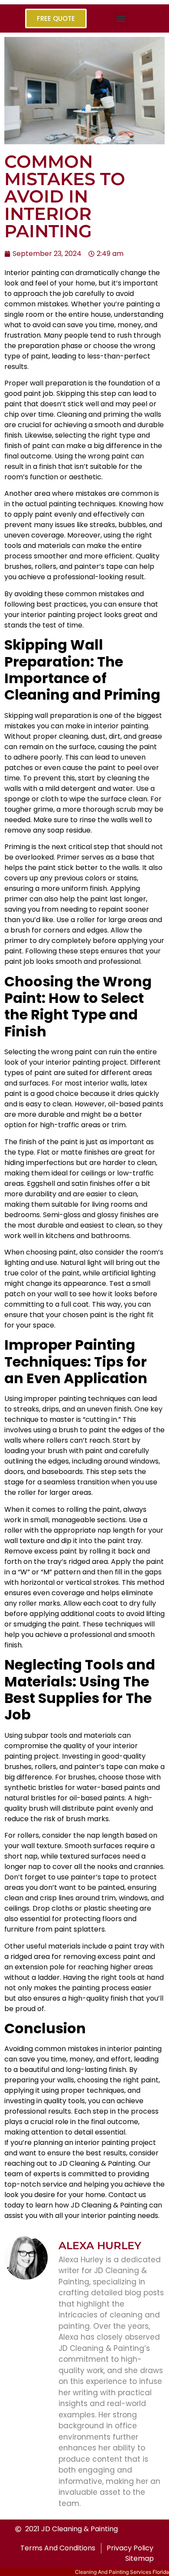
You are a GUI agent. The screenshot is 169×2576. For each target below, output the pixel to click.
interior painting (102, 2143)
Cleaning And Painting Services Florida (122, 2572)
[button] (121, 18)
